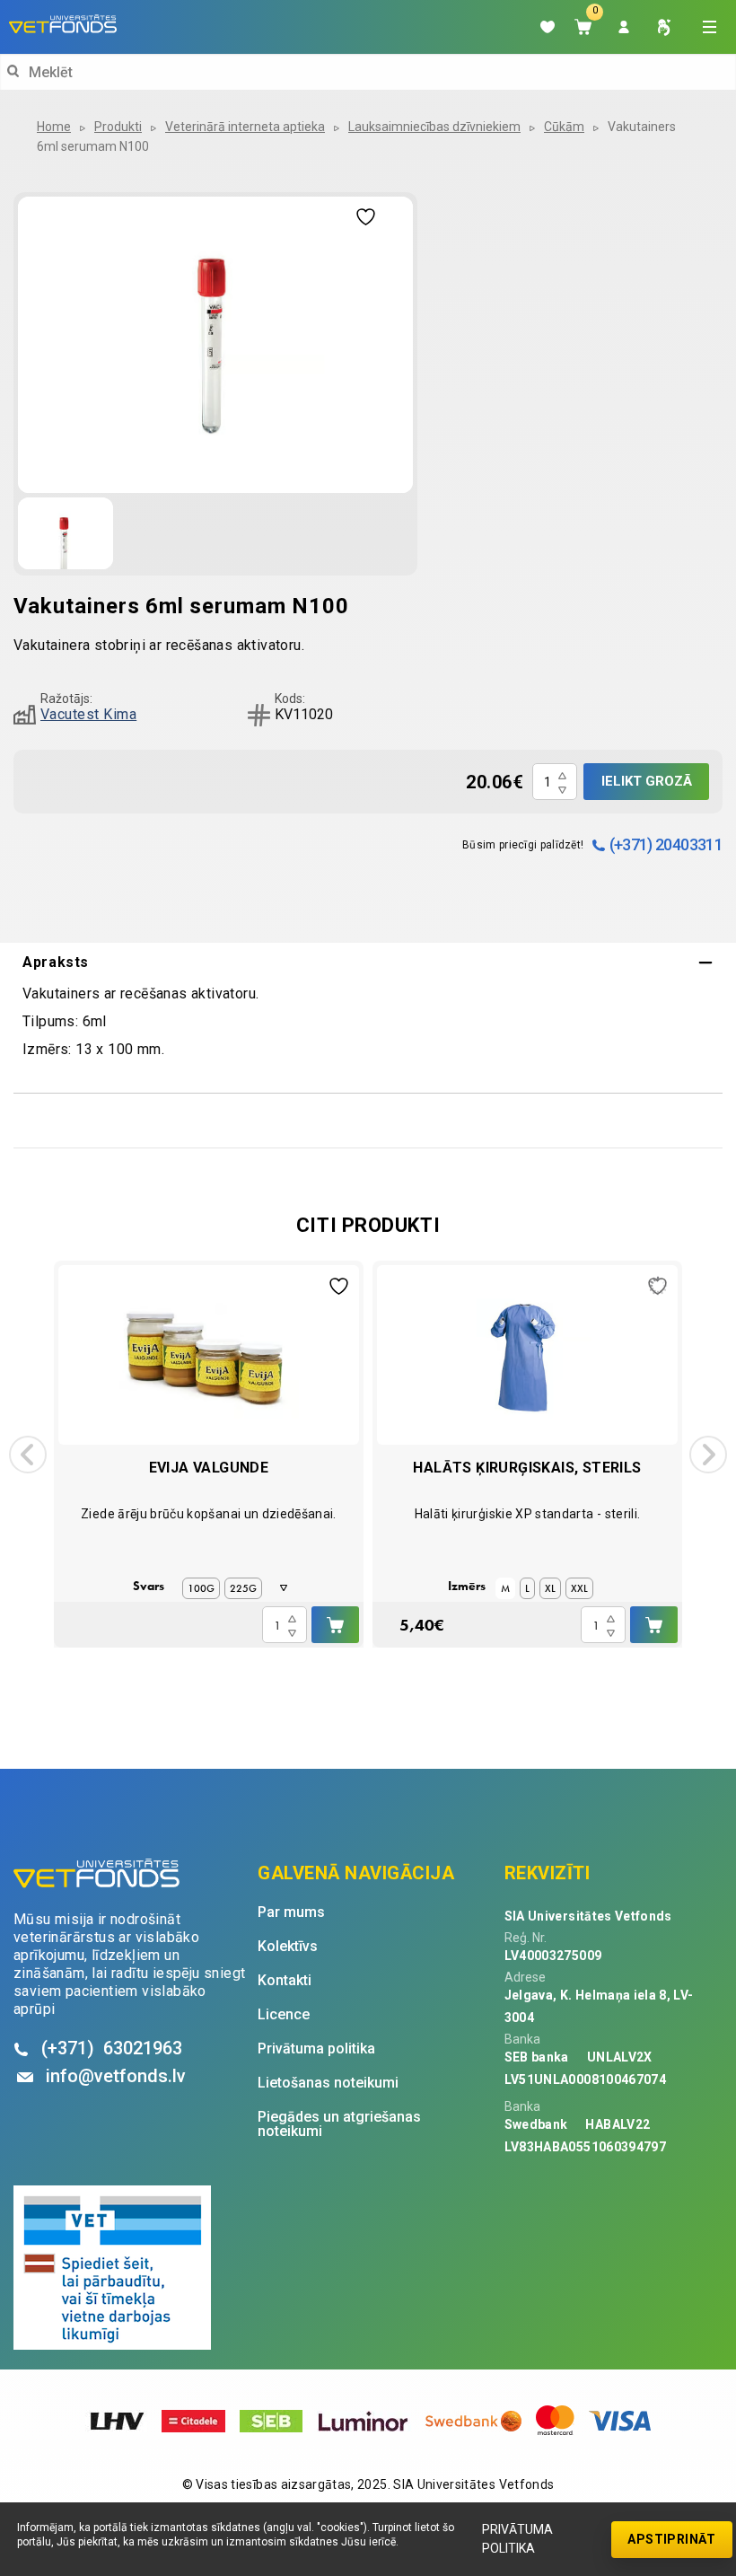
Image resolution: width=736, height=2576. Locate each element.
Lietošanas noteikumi (328, 2083)
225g (243, 1588)
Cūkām (564, 127)
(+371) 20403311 (666, 844)
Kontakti (285, 1981)
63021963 (112, 2048)
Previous (28, 1455)
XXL (579, 1588)
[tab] (368, 963)
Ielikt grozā (647, 781)
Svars (149, 1586)
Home (54, 127)
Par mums (291, 1912)
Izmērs (467, 1586)
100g (201, 1588)
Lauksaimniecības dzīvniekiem (434, 127)
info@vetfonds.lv (116, 2076)
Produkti (118, 127)
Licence (284, 2015)
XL (550, 1588)
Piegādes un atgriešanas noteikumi (339, 2124)
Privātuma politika (517, 2539)
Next (708, 1455)
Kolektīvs (288, 1947)
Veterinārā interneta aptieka (245, 127)
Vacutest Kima (88, 714)
